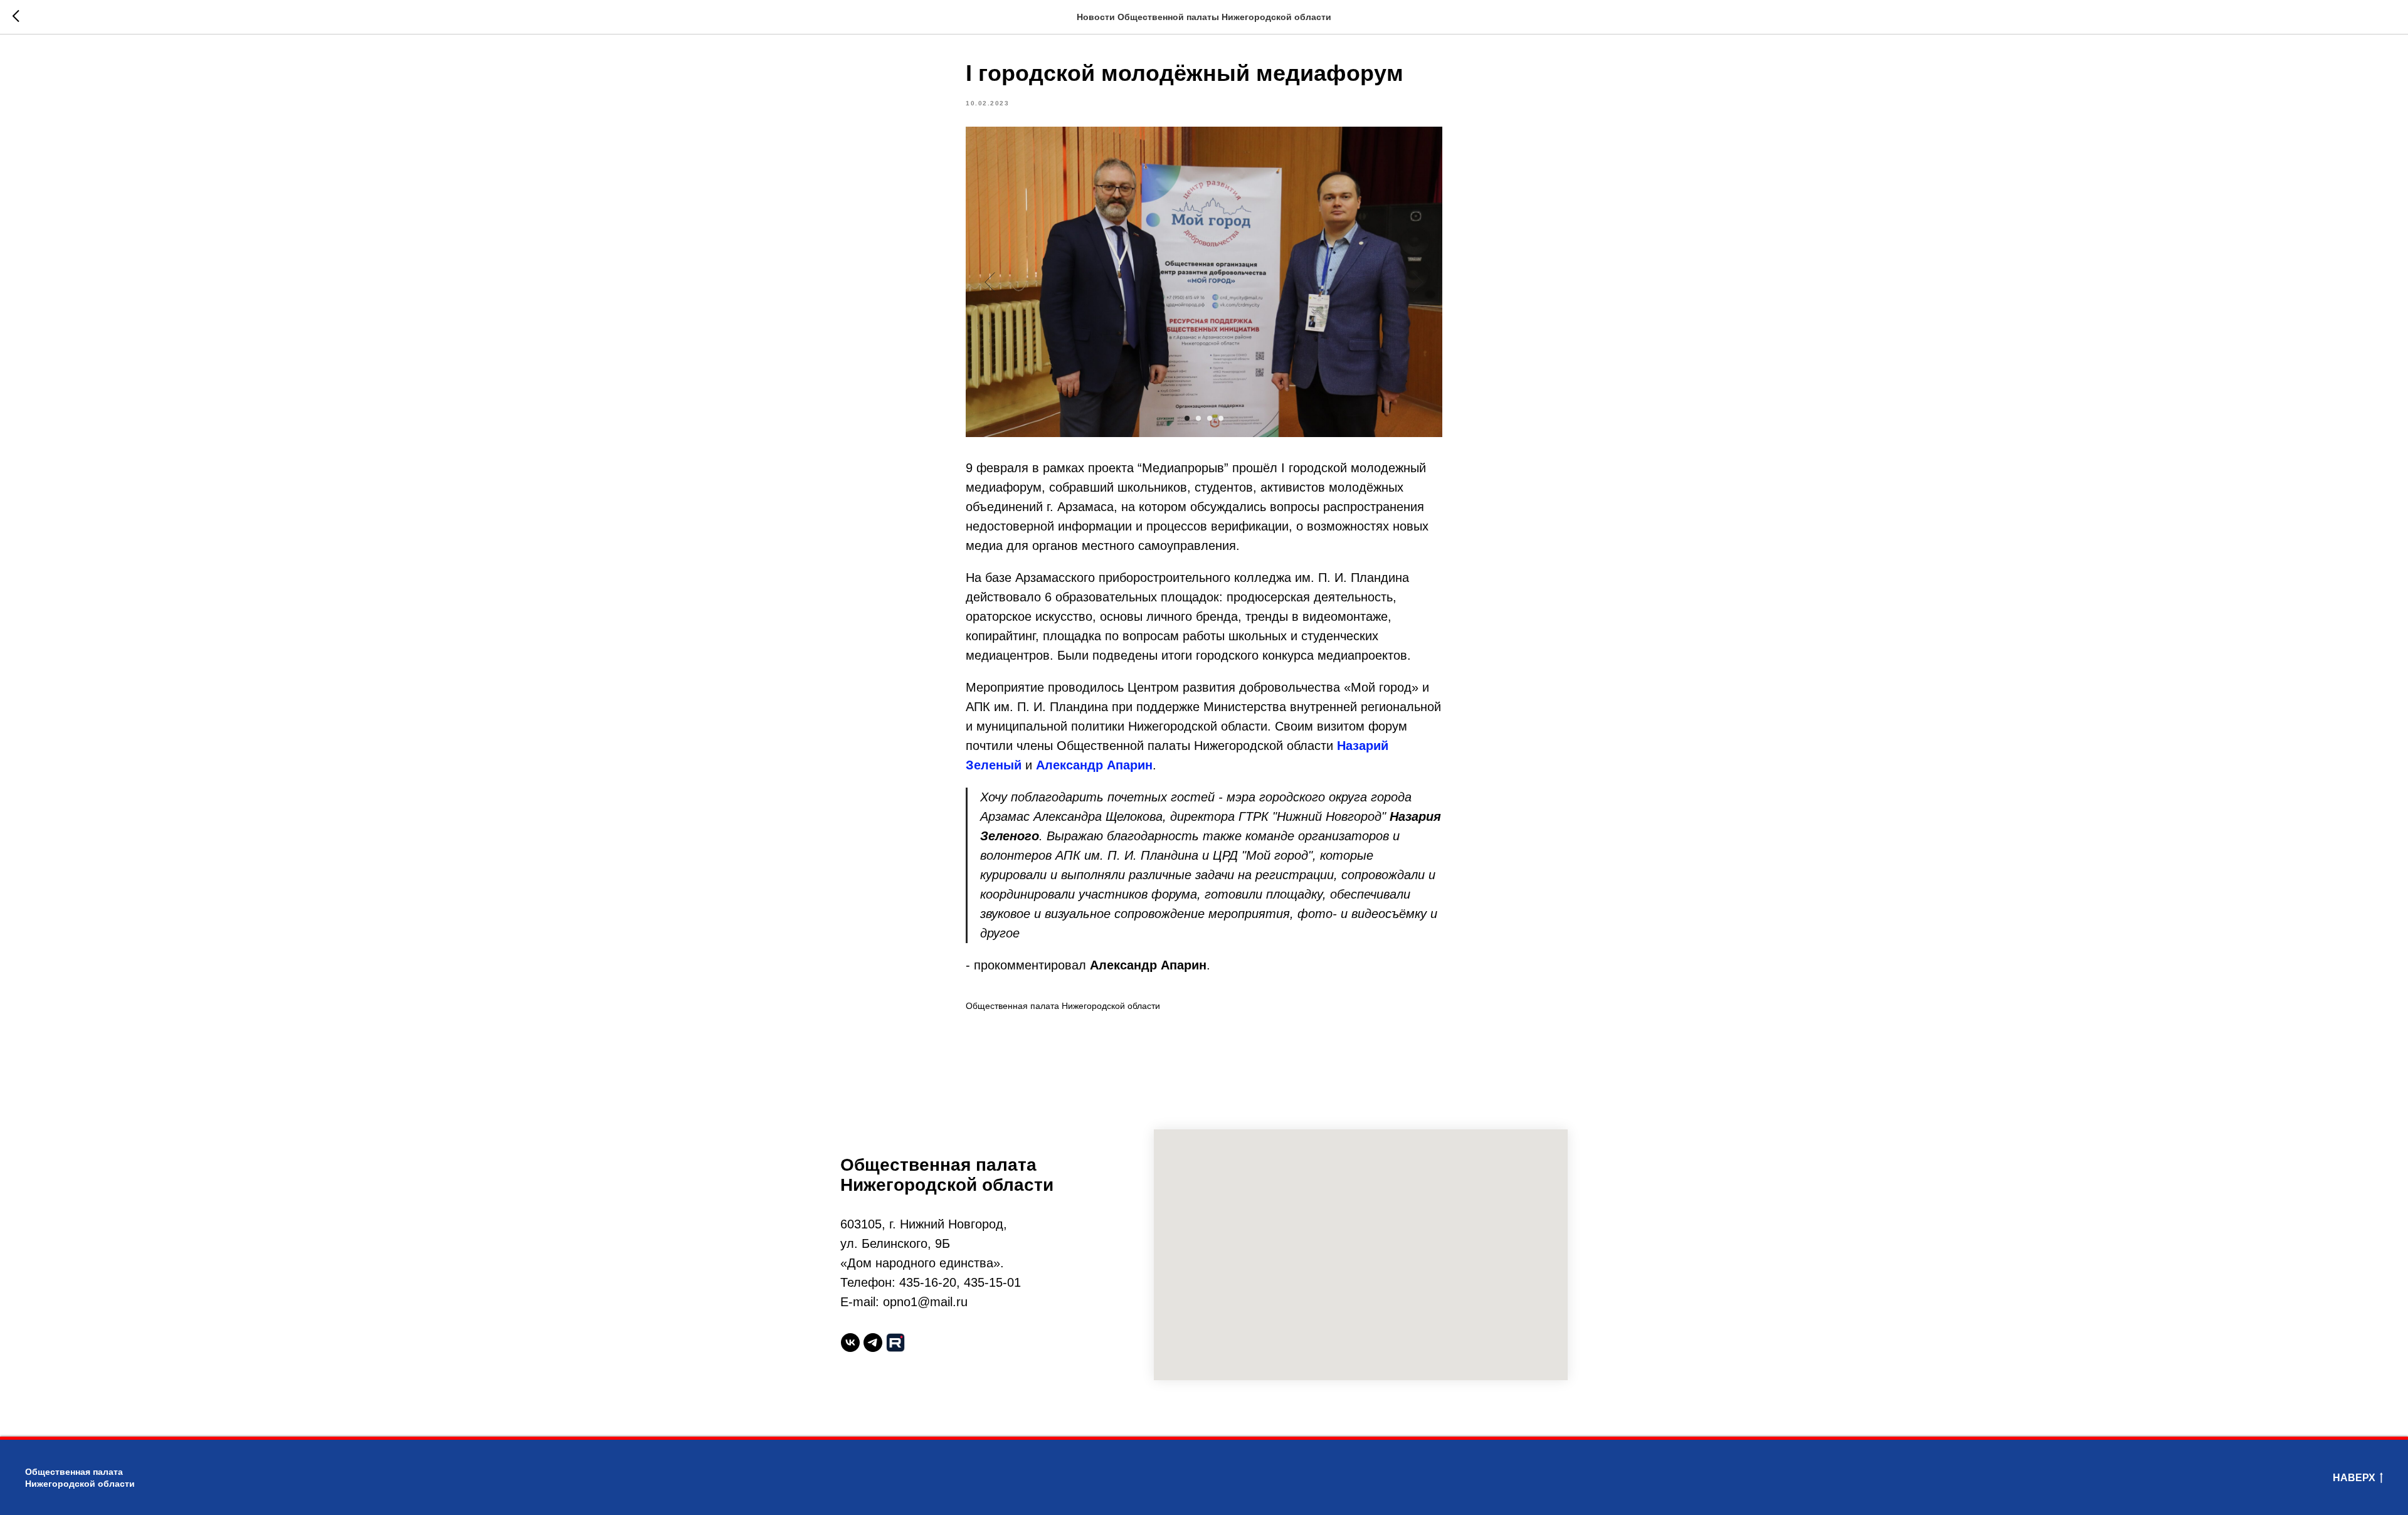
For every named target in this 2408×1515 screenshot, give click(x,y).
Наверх (2354, 1478)
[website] (895, 1343)
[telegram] (873, 1343)
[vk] (850, 1343)
